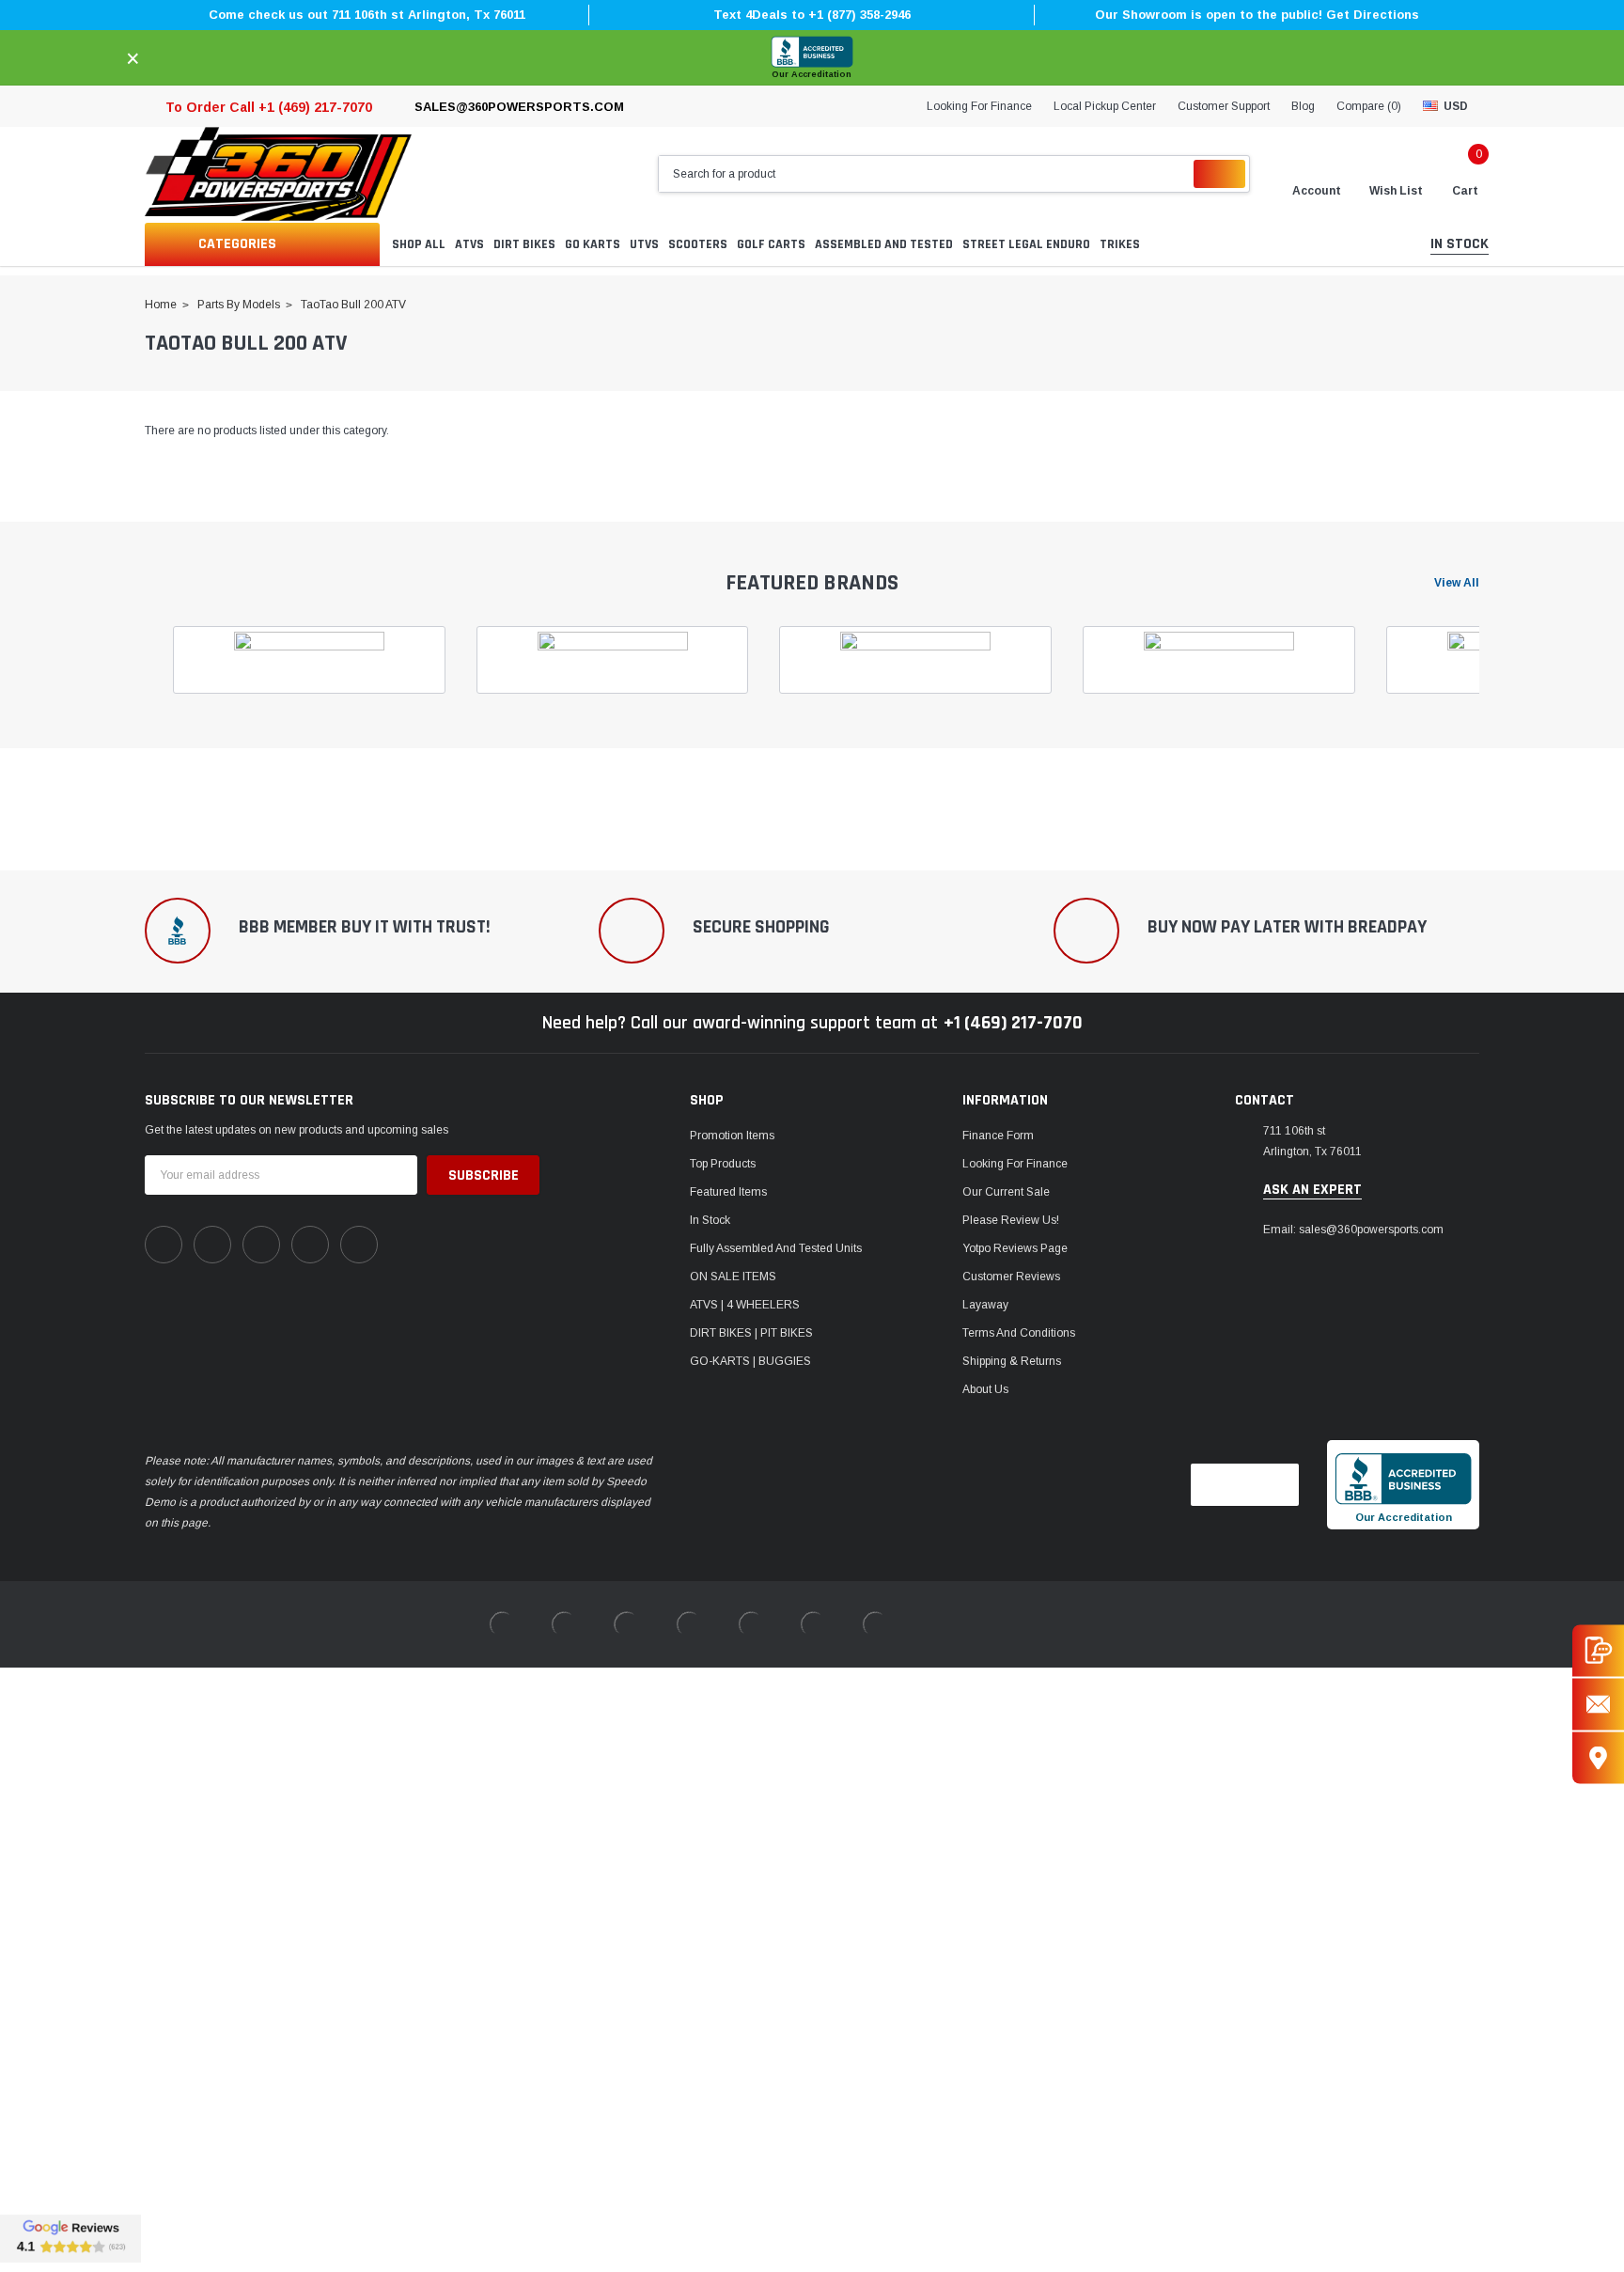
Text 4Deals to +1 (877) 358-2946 (812, 15)
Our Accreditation (812, 74)
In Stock (710, 1220)
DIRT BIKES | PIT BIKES (751, 1333)
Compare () (1369, 106)
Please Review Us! (1011, 1220)
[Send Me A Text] (1598, 1650)
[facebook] (164, 1245)
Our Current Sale (1006, 1192)
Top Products (723, 1164)
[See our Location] (1598, 1757)
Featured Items (728, 1192)
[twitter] (359, 1245)
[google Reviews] (70, 2238)
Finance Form (998, 1136)
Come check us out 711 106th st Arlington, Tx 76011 (367, 15)
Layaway (985, 1305)
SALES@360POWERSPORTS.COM (519, 107)
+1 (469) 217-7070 (1013, 1023)
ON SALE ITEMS (733, 1277)
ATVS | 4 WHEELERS (745, 1305)
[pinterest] (212, 1245)
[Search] (1219, 174)
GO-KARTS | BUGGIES (750, 1361)
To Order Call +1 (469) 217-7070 (269, 107)
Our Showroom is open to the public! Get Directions (1257, 15)
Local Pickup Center (1105, 106)
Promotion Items (732, 1136)
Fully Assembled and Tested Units (776, 1248)
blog (1303, 106)
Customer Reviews (1011, 1277)
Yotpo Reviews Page (1015, 1248)
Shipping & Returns (1012, 1361)
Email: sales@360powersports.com (1353, 1230)
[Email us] (1598, 1704)
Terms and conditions (1019, 1333)
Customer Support (1224, 106)
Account (1317, 191)
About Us (985, 1389)
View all (1457, 583)
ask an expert (1312, 1190)
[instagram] (261, 1245)
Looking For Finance (979, 106)
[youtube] (310, 1245)
